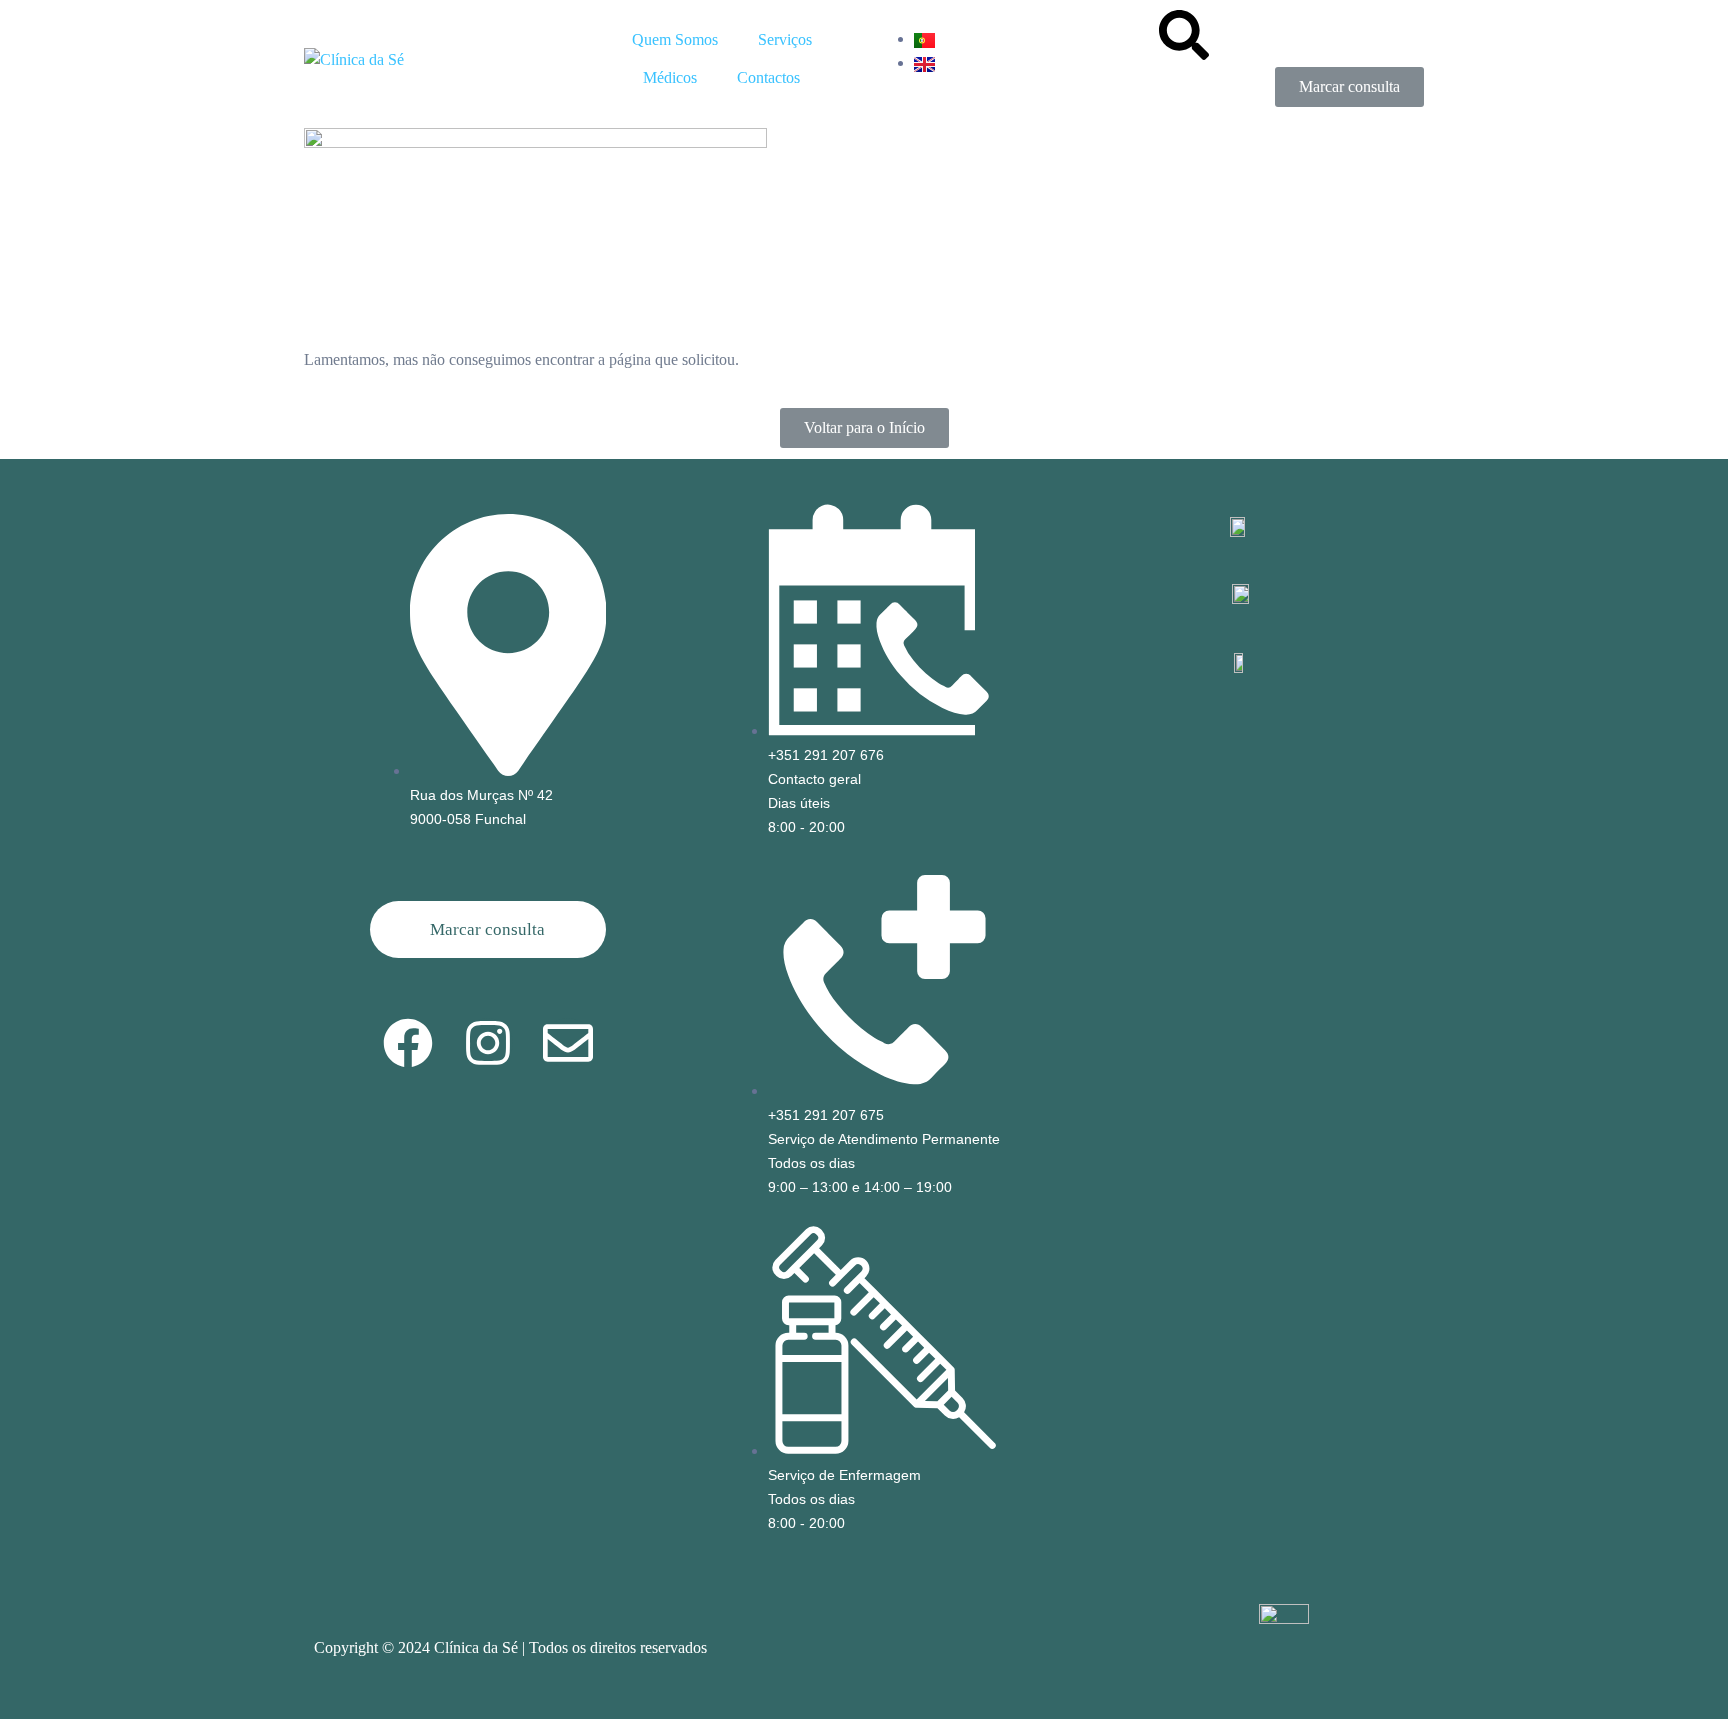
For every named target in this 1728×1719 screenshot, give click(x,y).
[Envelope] (568, 1043)
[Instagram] (488, 1043)
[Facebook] (408, 1043)
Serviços (785, 39)
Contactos (768, 77)
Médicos (670, 77)
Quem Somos (675, 39)
